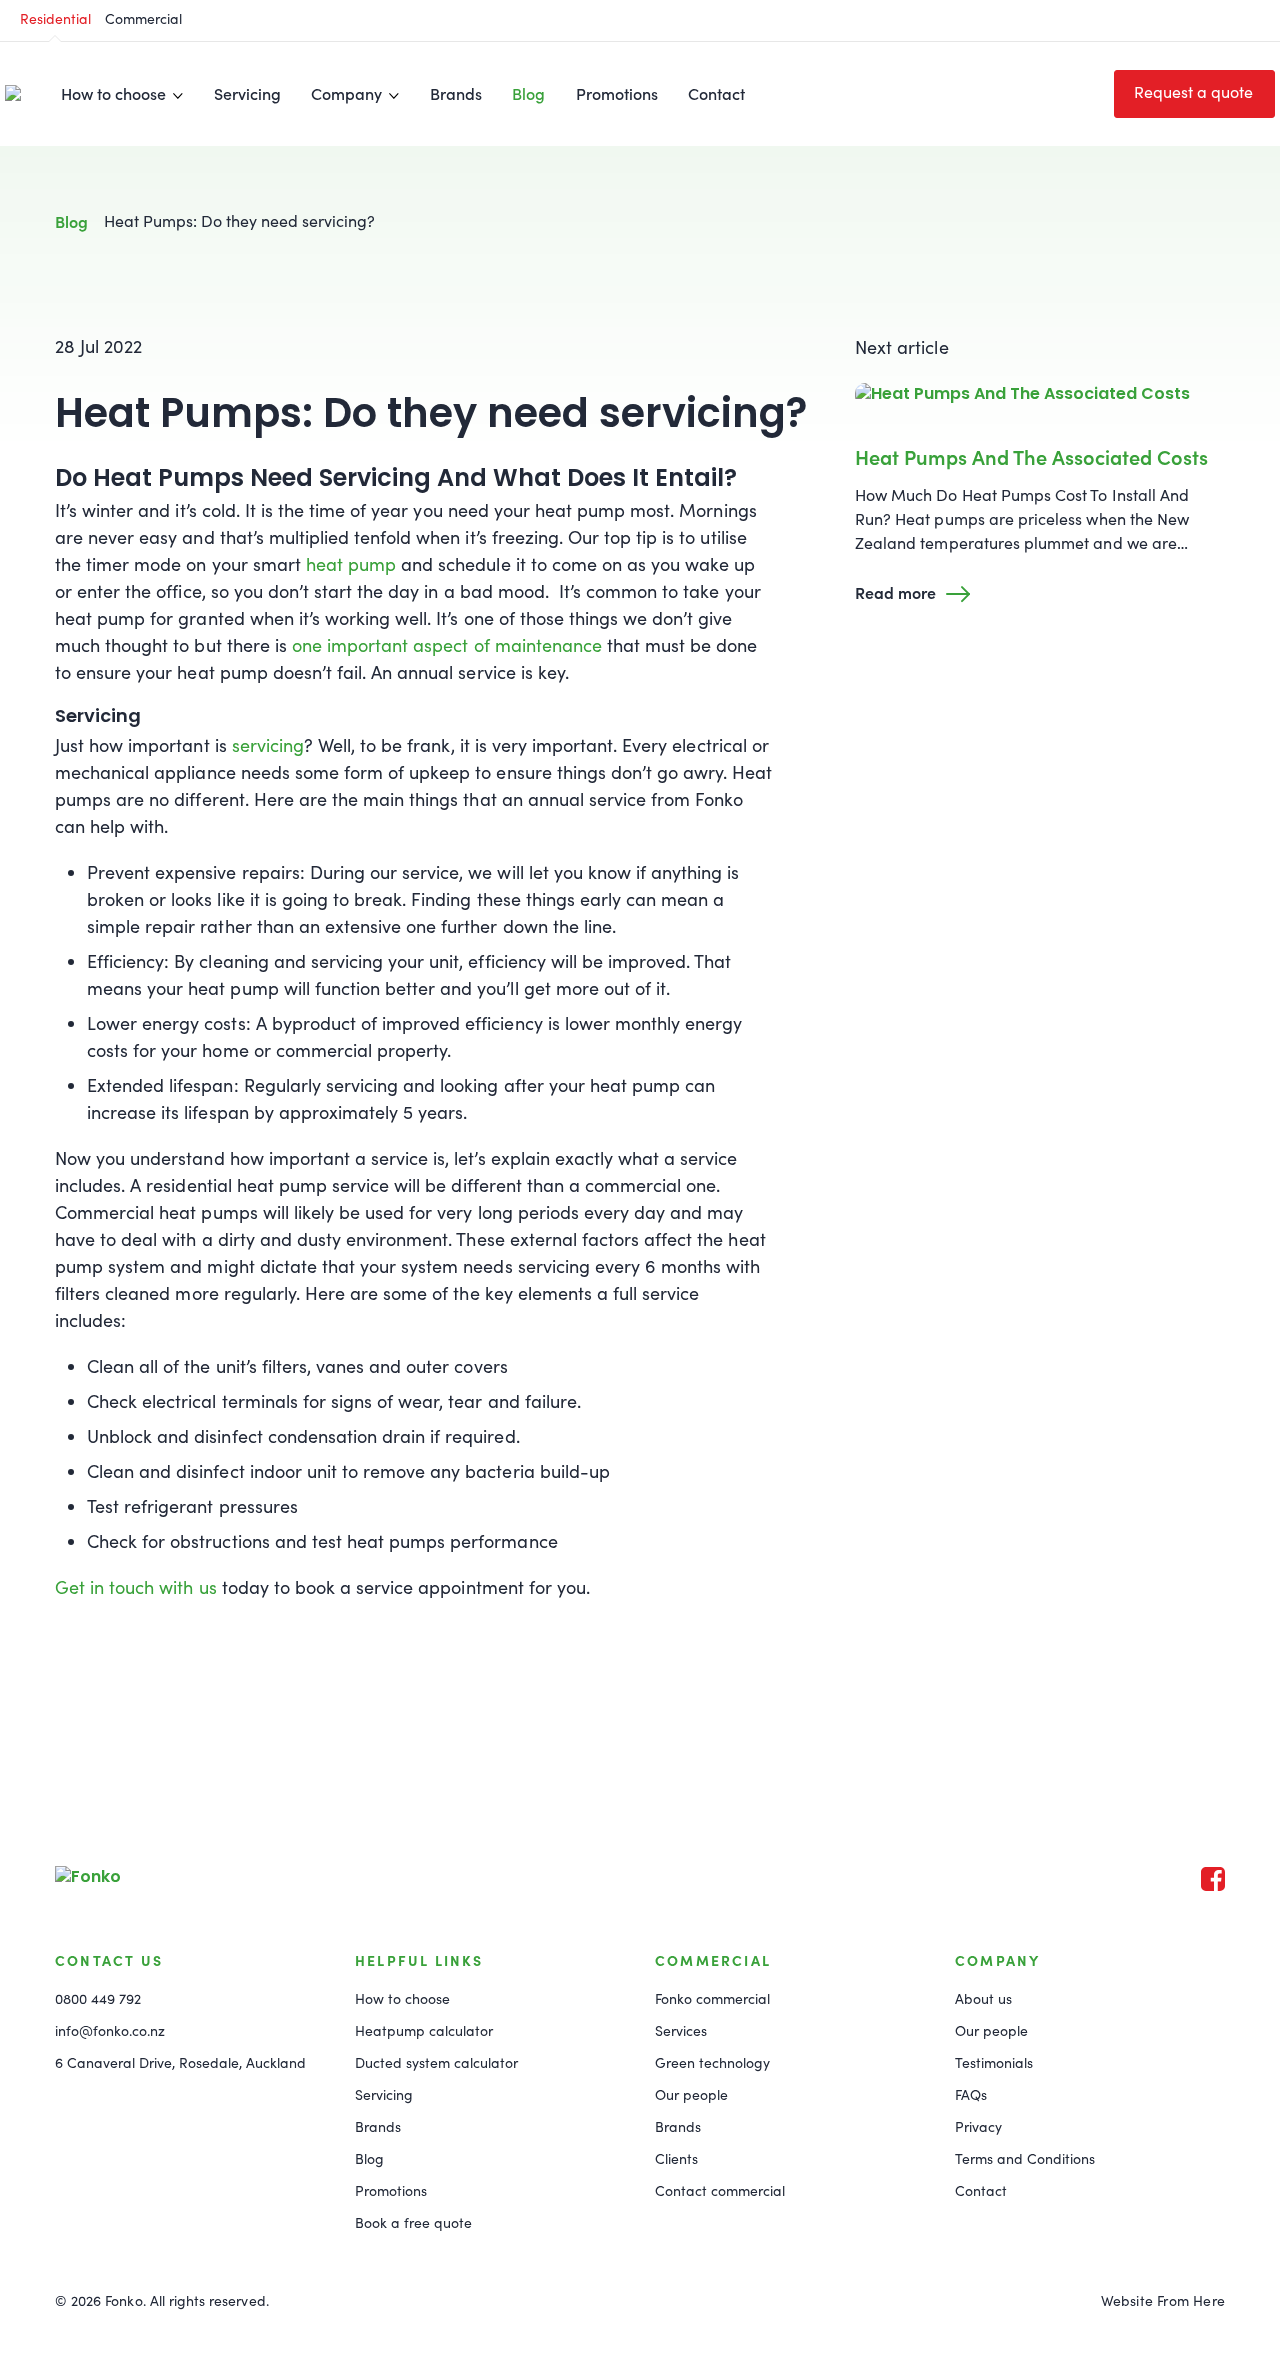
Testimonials (994, 2062)
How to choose (402, 1998)
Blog (528, 93)
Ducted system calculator (436, 2062)
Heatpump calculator (424, 2030)
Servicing (247, 93)
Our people (691, 2094)
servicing (268, 745)
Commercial (143, 18)
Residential (55, 18)
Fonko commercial (712, 1998)
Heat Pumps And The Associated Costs (1031, 456)
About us (983, 1998)
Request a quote (1193, 91)
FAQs (971, 2094)
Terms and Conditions (1025, 2158)
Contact (716, 93)
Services (681, 2030)
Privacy (978, 2126)
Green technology (712, 2062)
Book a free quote (413, 2222)
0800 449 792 (98, 1998)
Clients (676, 2158)
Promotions (617, 93)
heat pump (351, 564)
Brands (456, 93)
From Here (1191, 2300)
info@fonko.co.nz (110, 2030)
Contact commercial (720, 2190)
